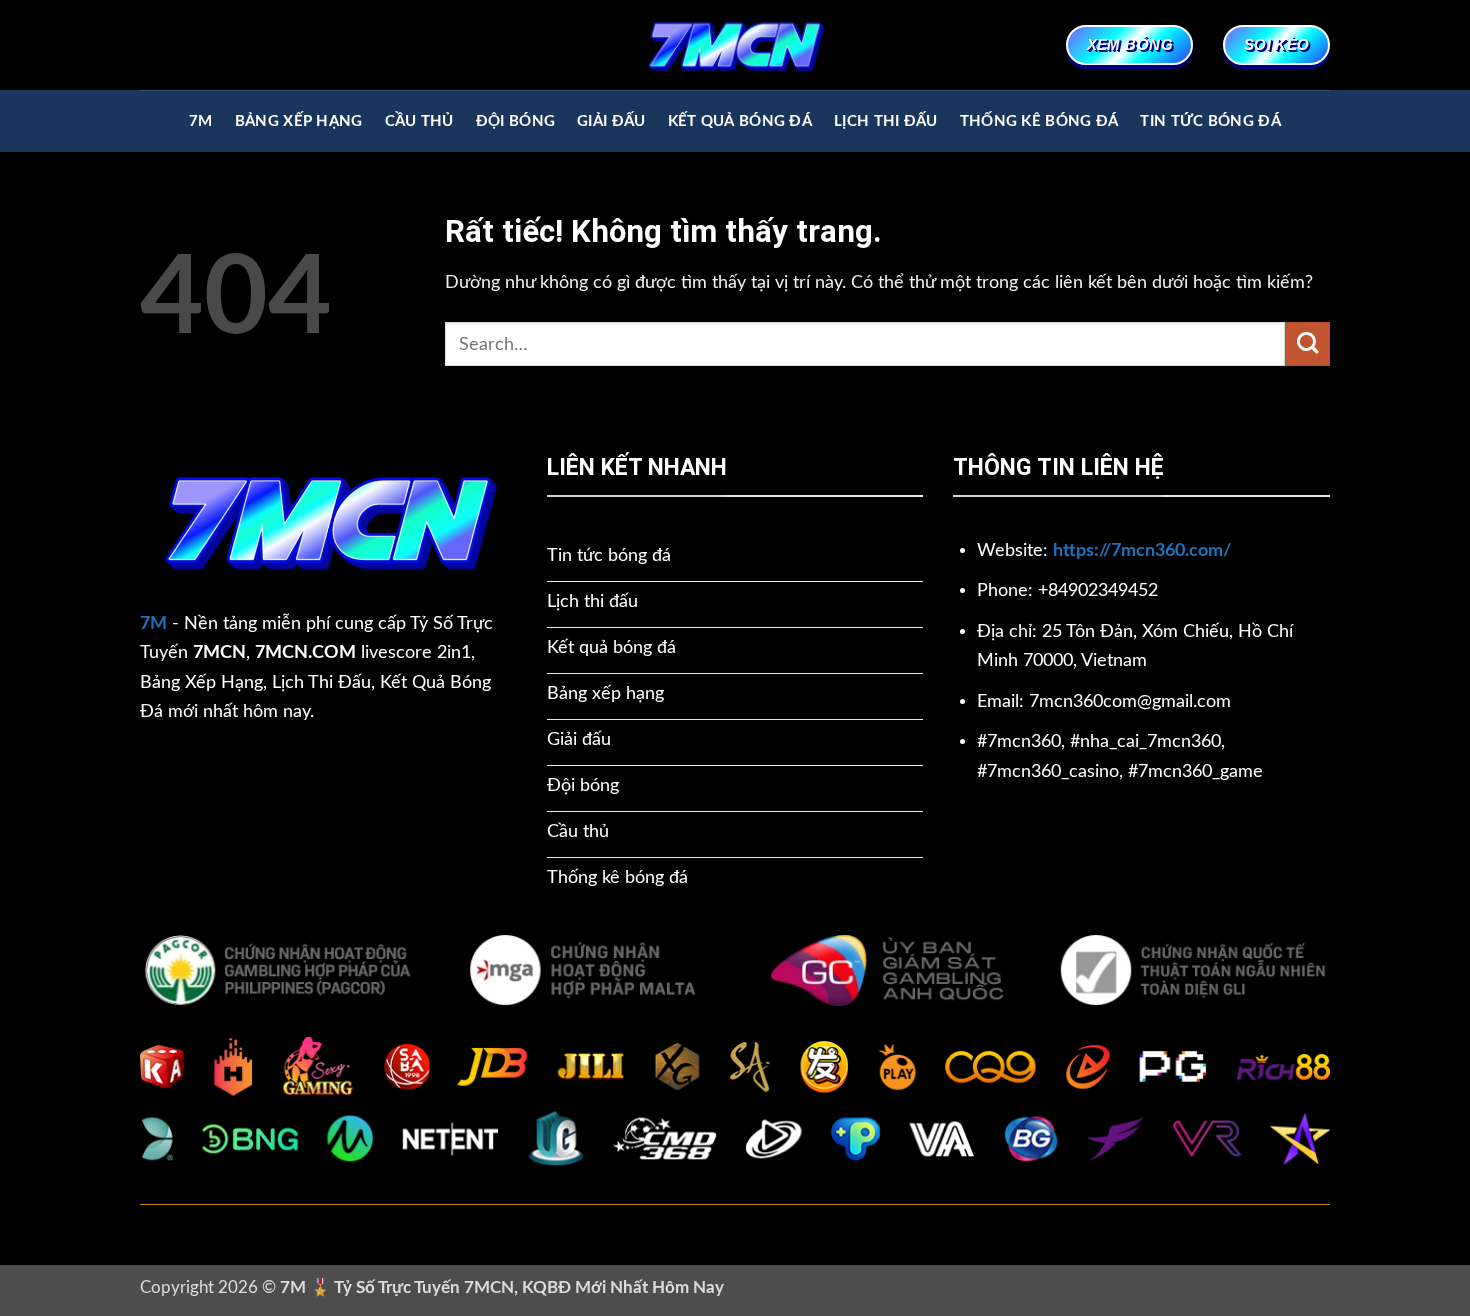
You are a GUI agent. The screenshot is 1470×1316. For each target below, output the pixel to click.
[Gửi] (1307, 344)
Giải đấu (611, 121)
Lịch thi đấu (886, 121)
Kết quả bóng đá (740, 121)
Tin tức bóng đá (1210, 121)
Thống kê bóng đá (1039, 121)
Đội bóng (515, 121)
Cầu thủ (419, 121)
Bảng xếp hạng (299, 121)
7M (201, 121)
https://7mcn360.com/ (1142, 550)
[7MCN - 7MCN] (735, 45)
